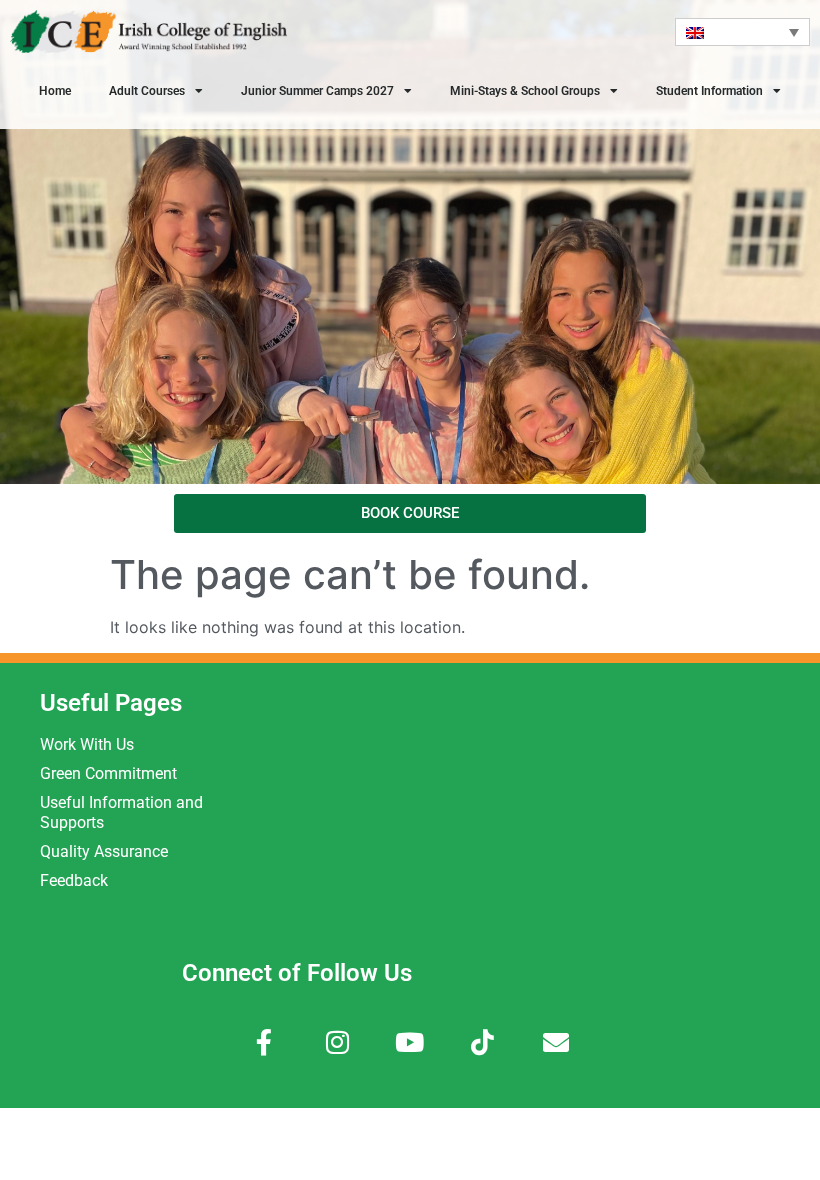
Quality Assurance (104, 851)
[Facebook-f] (264, 1041)
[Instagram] (337, 1041)
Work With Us (87, 744)
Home (55, 91)
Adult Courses (147, 91)
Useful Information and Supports (121, 812)
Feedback (74, 880)
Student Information (709, 91)
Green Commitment (108, 773)
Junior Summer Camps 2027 (317, 91)
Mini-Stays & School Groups (525, 91)
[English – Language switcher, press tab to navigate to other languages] (742, 32)
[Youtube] (410, 1041)
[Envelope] (555, 1041)
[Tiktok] (482, 1041)
